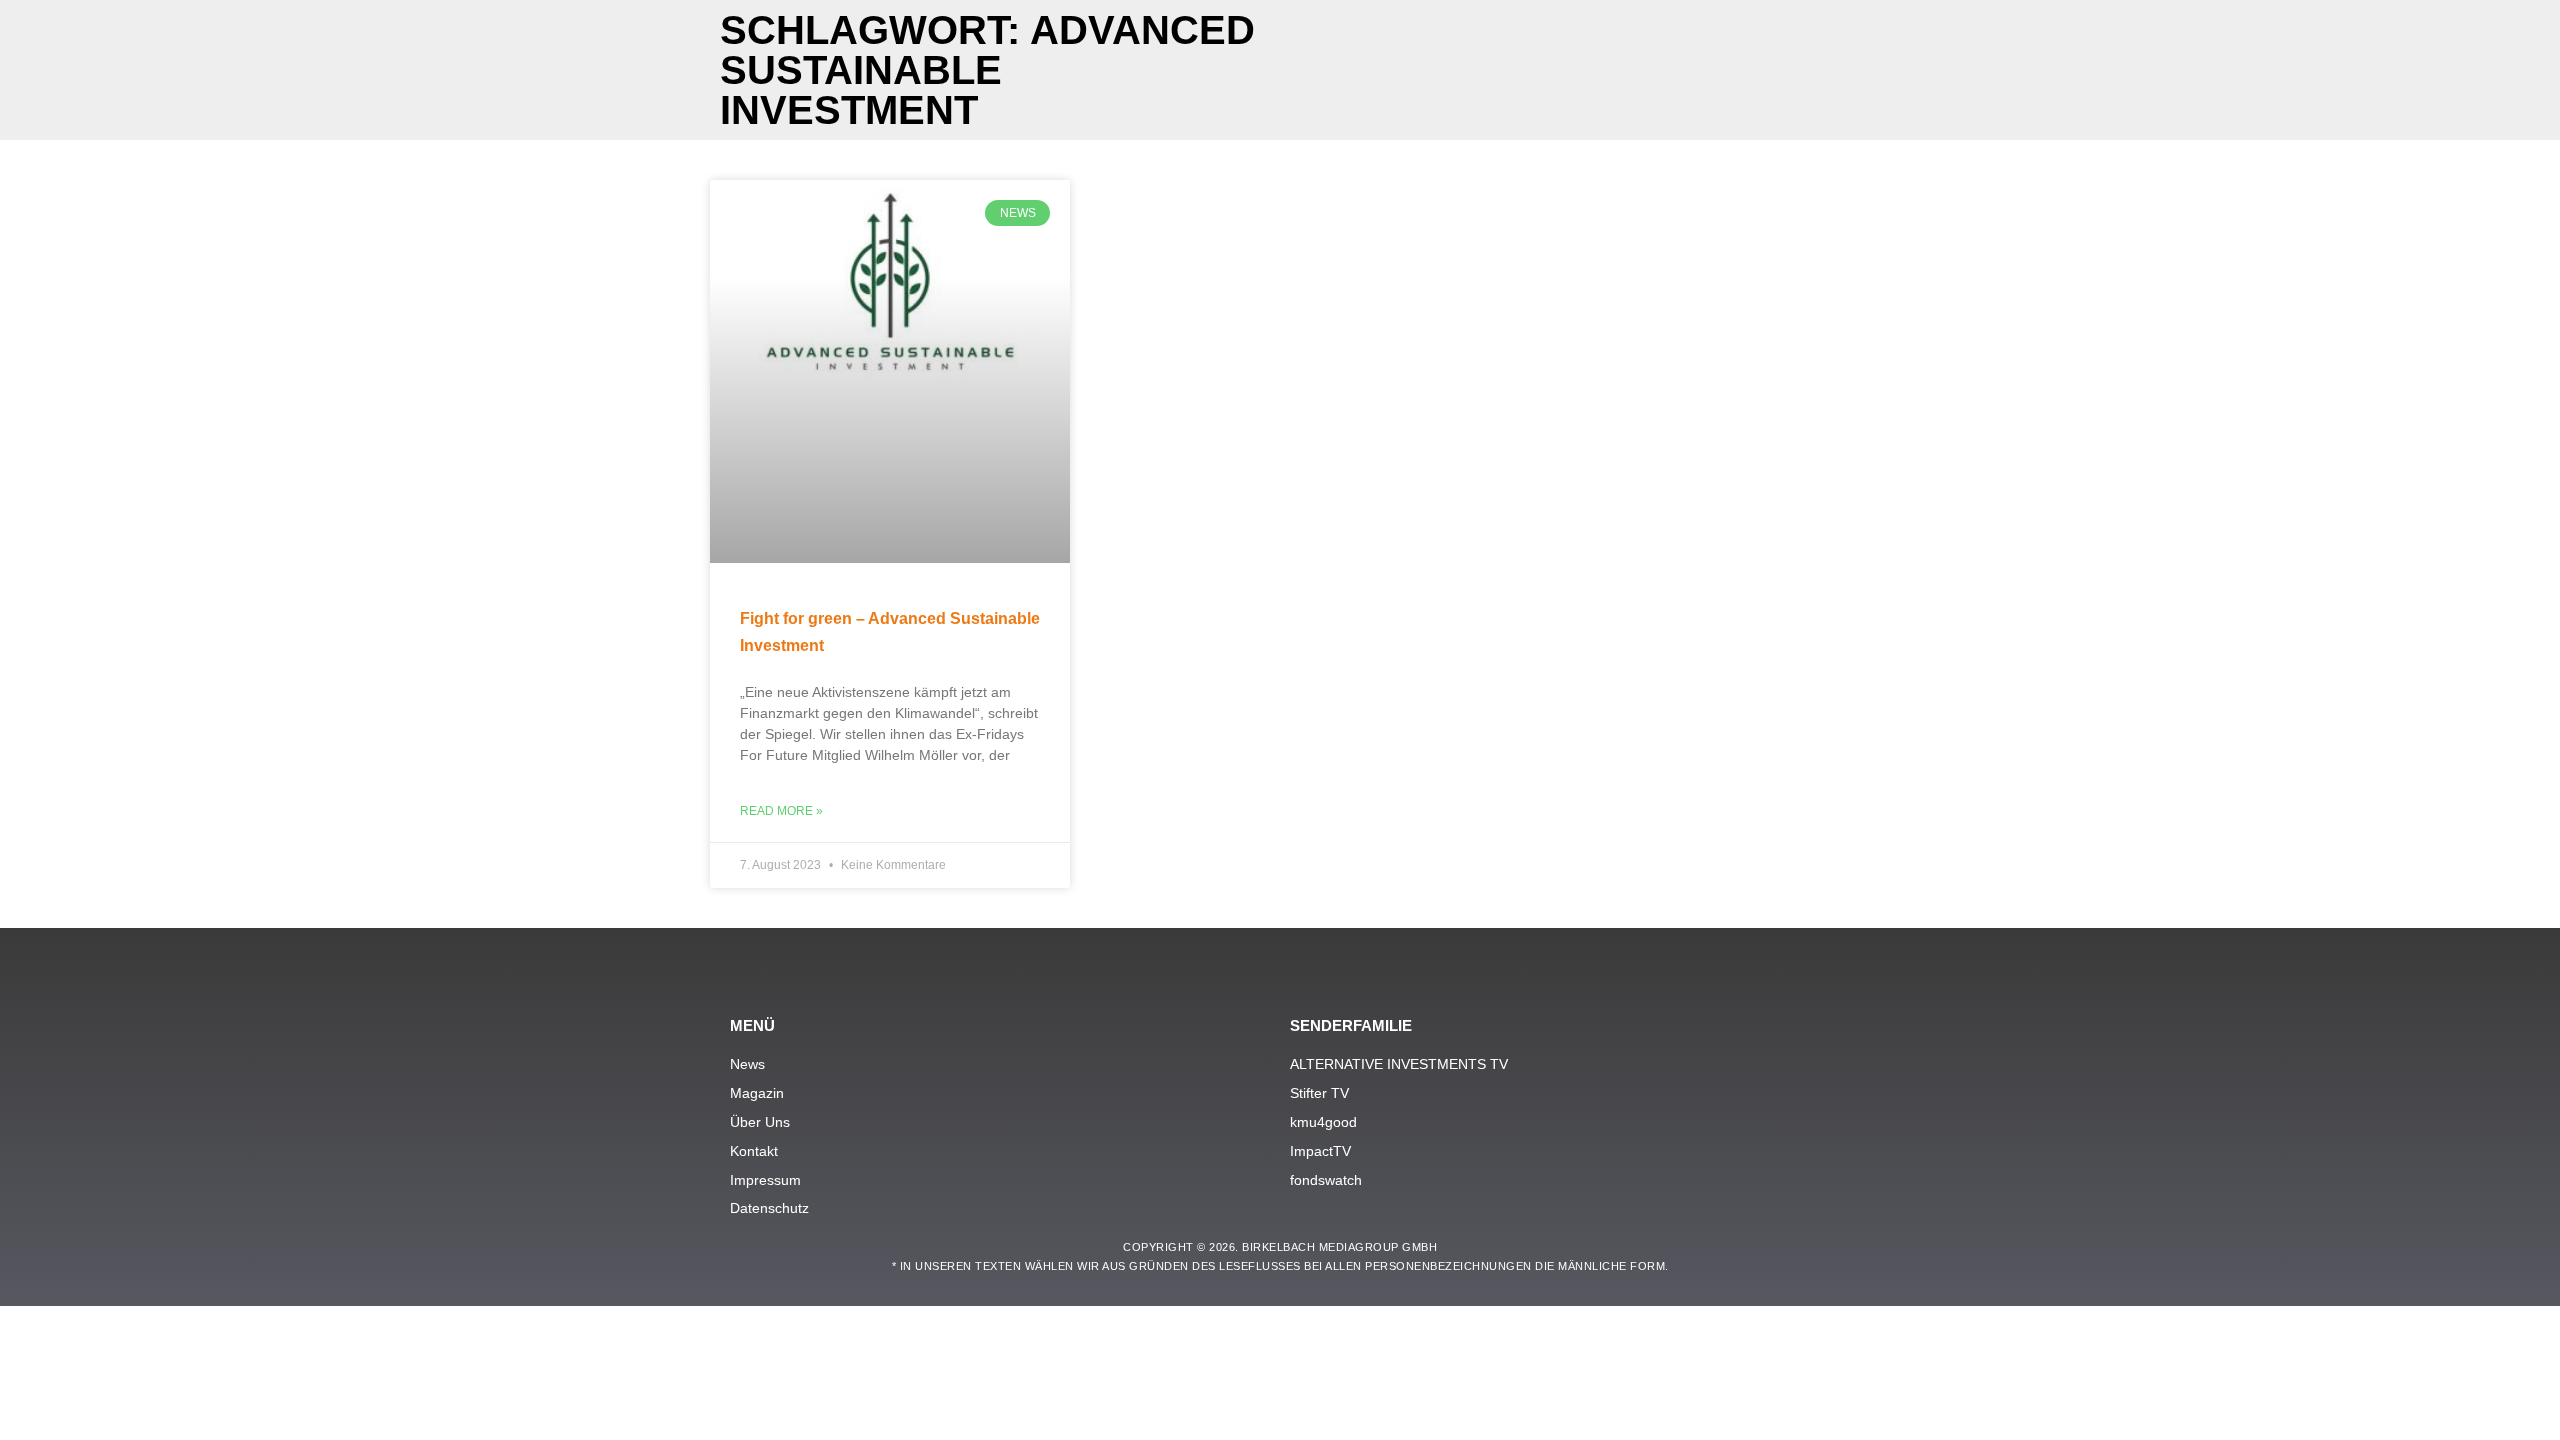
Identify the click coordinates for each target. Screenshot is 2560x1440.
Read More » (781, 811)
